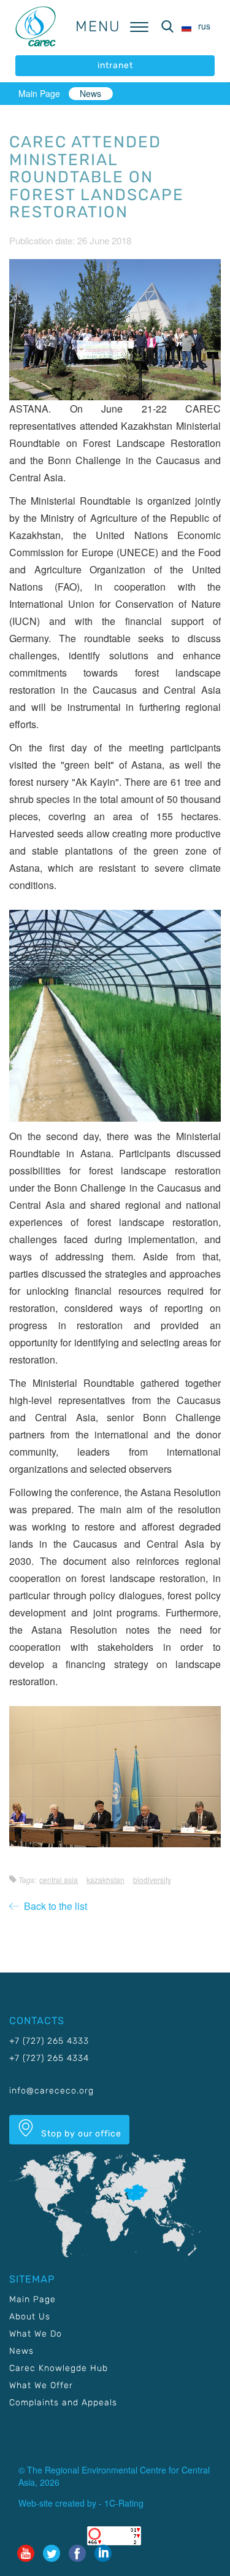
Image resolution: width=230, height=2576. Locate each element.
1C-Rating (124, 2503)
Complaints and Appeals (63, 2403)
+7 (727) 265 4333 (49, 2041)
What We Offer (41, 2385)
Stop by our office (80, 2134)
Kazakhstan (105, 1880)
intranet (115, 65)
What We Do (36, 2334)
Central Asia (59, 1880)
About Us (30, 2317)
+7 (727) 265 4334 (49, 2058)
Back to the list (53, 1906)
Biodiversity (152, 1880)
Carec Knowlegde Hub (59, 2368)
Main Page (39, 93)
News (90, 93)
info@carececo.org (52, 2091)
